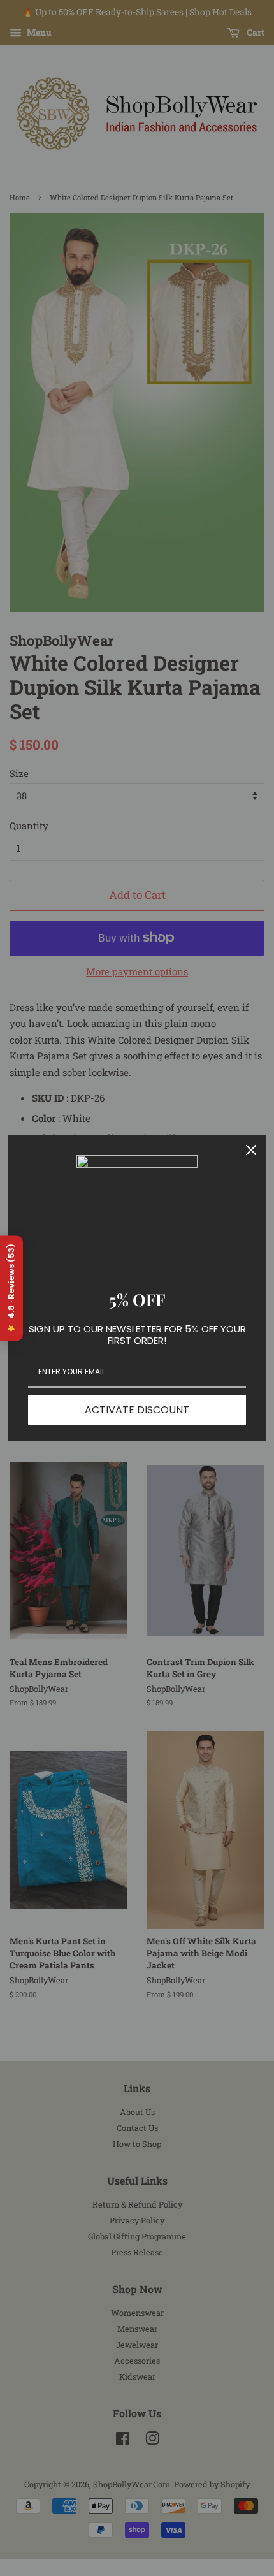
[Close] (251, 1150)
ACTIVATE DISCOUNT (137, 1410)
